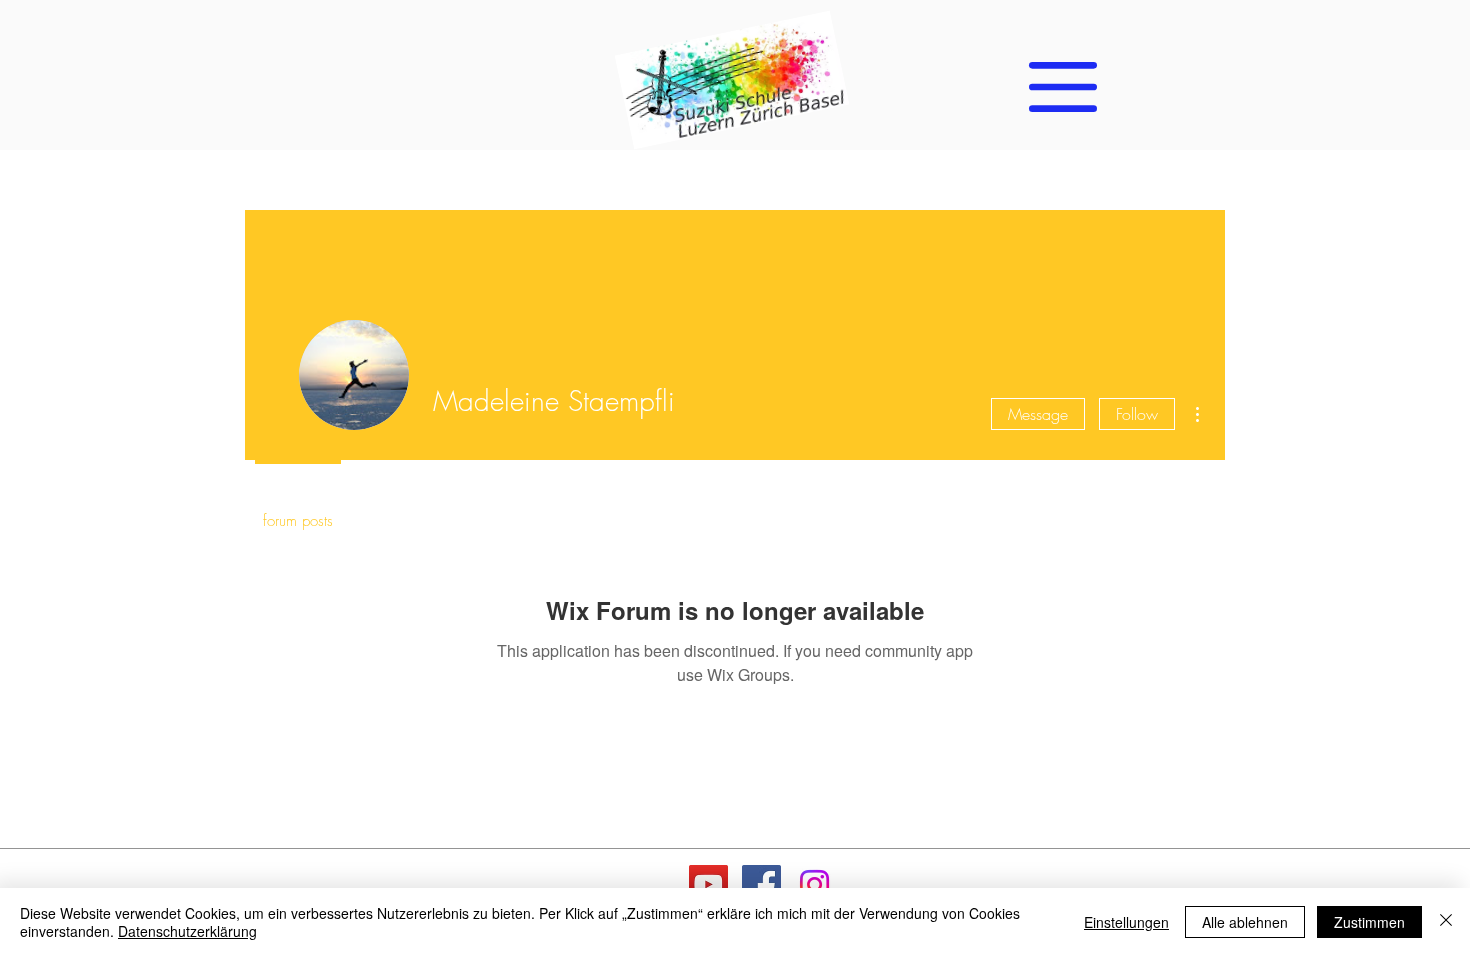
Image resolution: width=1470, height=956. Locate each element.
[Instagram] (814, 884)
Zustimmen (1369, 922)
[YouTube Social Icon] (708, 884)
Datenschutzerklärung (187, 931)
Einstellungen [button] (1126, 922)
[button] (1063, 87)
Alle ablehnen (1245, 922)
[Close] (1446, 922)
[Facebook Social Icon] (761, 884)
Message (1038, 414)
